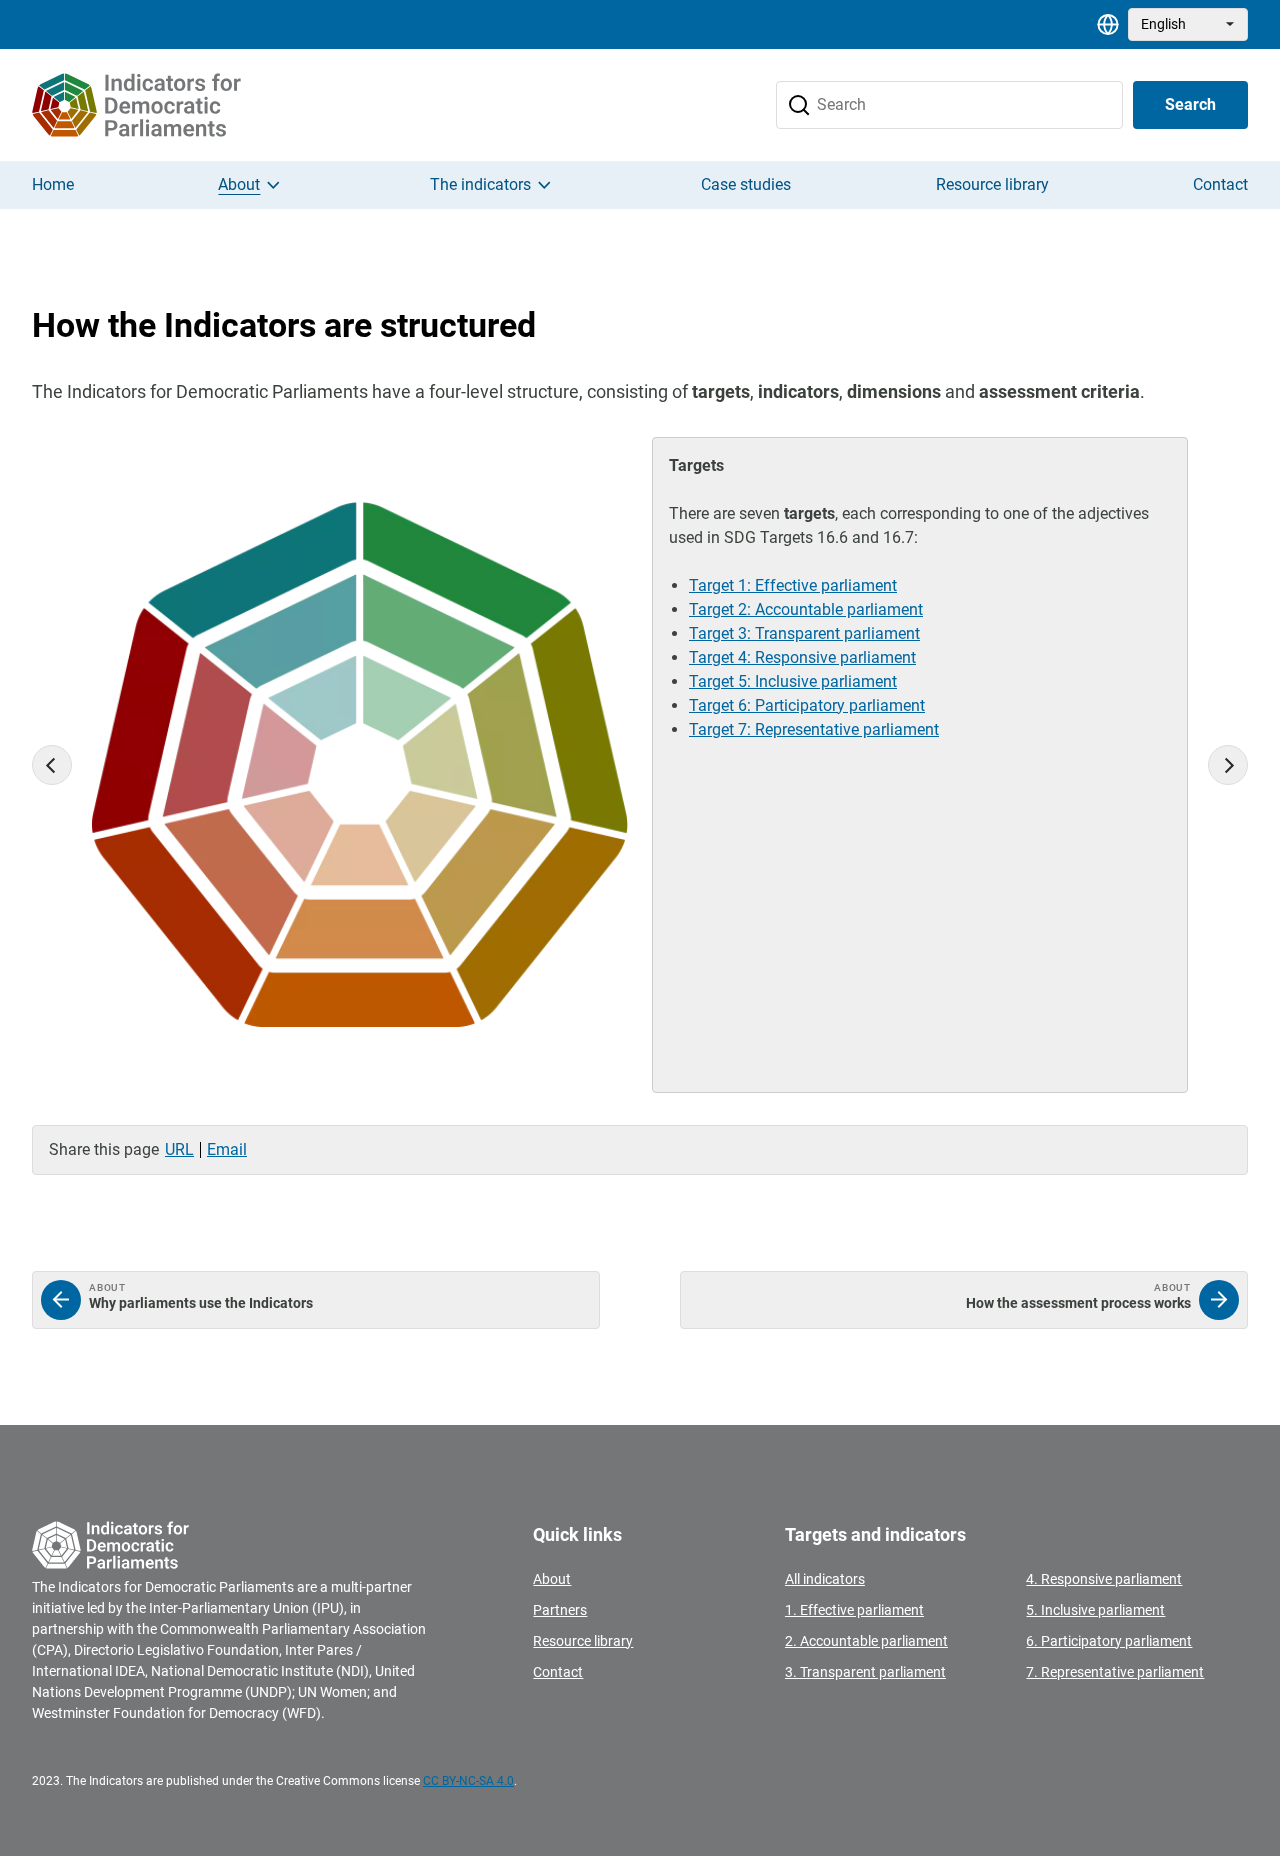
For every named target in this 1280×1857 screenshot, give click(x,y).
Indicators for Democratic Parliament (169, 105)
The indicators (480, 184)
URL (179, 1149)
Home (53, 184)
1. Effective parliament (854, 1610)
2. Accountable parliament (866, 1641)
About (239, 184)
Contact (1220, 184)
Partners (560, 1610)
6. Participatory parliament (1109, 1641)
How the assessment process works (964, 1300)
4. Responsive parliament (1104, 1579)
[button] (52, 765)
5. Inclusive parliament (1095, 1610)
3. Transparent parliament (865, 1672)
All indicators (825, 1579)
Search (1190, 104)
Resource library (992, 184)
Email (227, 1149)
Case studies (746, 184)
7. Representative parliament (1115, 1672)
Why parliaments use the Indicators (316, 1300)
